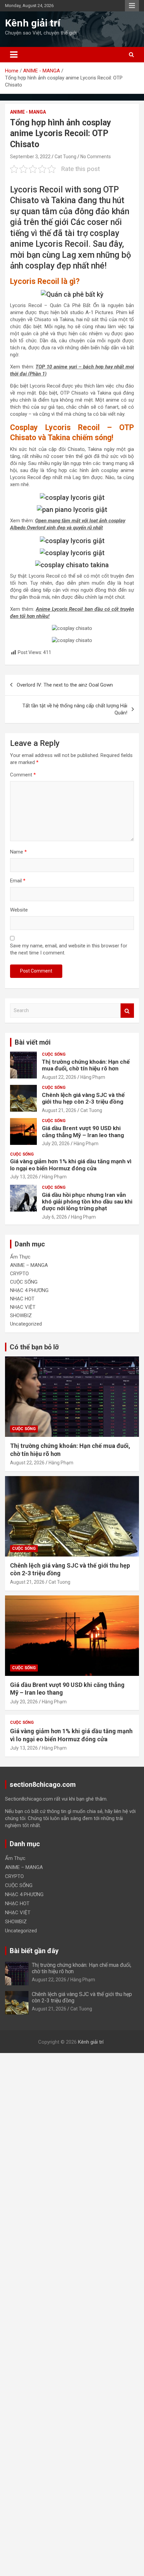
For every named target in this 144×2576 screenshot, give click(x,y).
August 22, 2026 (59, 1077)
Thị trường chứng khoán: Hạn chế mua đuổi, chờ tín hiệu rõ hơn (86, 1065)
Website (19, 910)
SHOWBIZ (21, 1315)
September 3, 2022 (30, 157)
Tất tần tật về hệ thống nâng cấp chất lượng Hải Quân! (75, 709)
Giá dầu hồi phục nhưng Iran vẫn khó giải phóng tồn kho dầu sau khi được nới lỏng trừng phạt (87, 1202)
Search (127, 1011)
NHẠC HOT (22, 1299)
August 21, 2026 (59, 1110)
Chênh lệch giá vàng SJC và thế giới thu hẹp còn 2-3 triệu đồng (83, 1098)
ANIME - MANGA (28, 112)
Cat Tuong (65, 157)
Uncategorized (26, 1324)
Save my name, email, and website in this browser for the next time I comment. (69, 949)
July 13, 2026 (24, 1177)
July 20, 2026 (56, 1144)
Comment (23, 775)
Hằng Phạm (93, 1077)
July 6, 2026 (54, 1217)
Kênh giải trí (33, 23)
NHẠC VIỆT (23, 1307)
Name (18, 852)
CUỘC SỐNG (54, 1054)
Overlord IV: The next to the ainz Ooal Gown (65, 685)
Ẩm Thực (20, 1257)
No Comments (96, 157)
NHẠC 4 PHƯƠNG (29, 1290)
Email (18, 881)
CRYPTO (19, 1274)
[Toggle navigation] (14, 55)
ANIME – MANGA (29, 1265)
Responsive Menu (132, 6)
